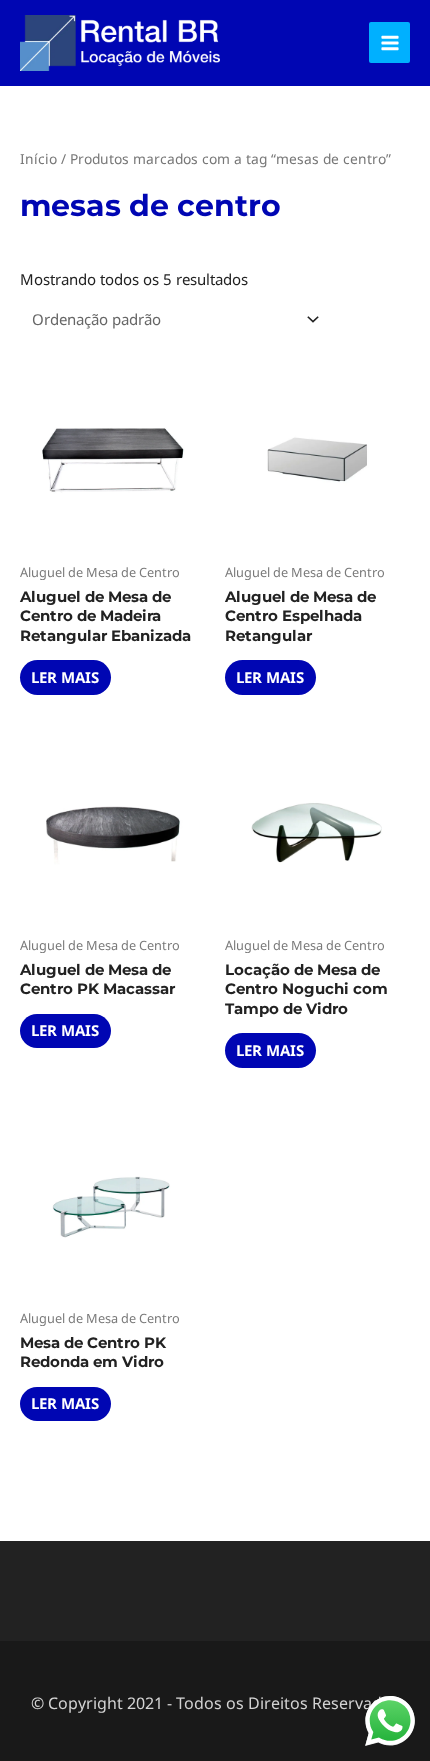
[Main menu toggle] (389, 42)
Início (38, 158)
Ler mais (65, 677)
